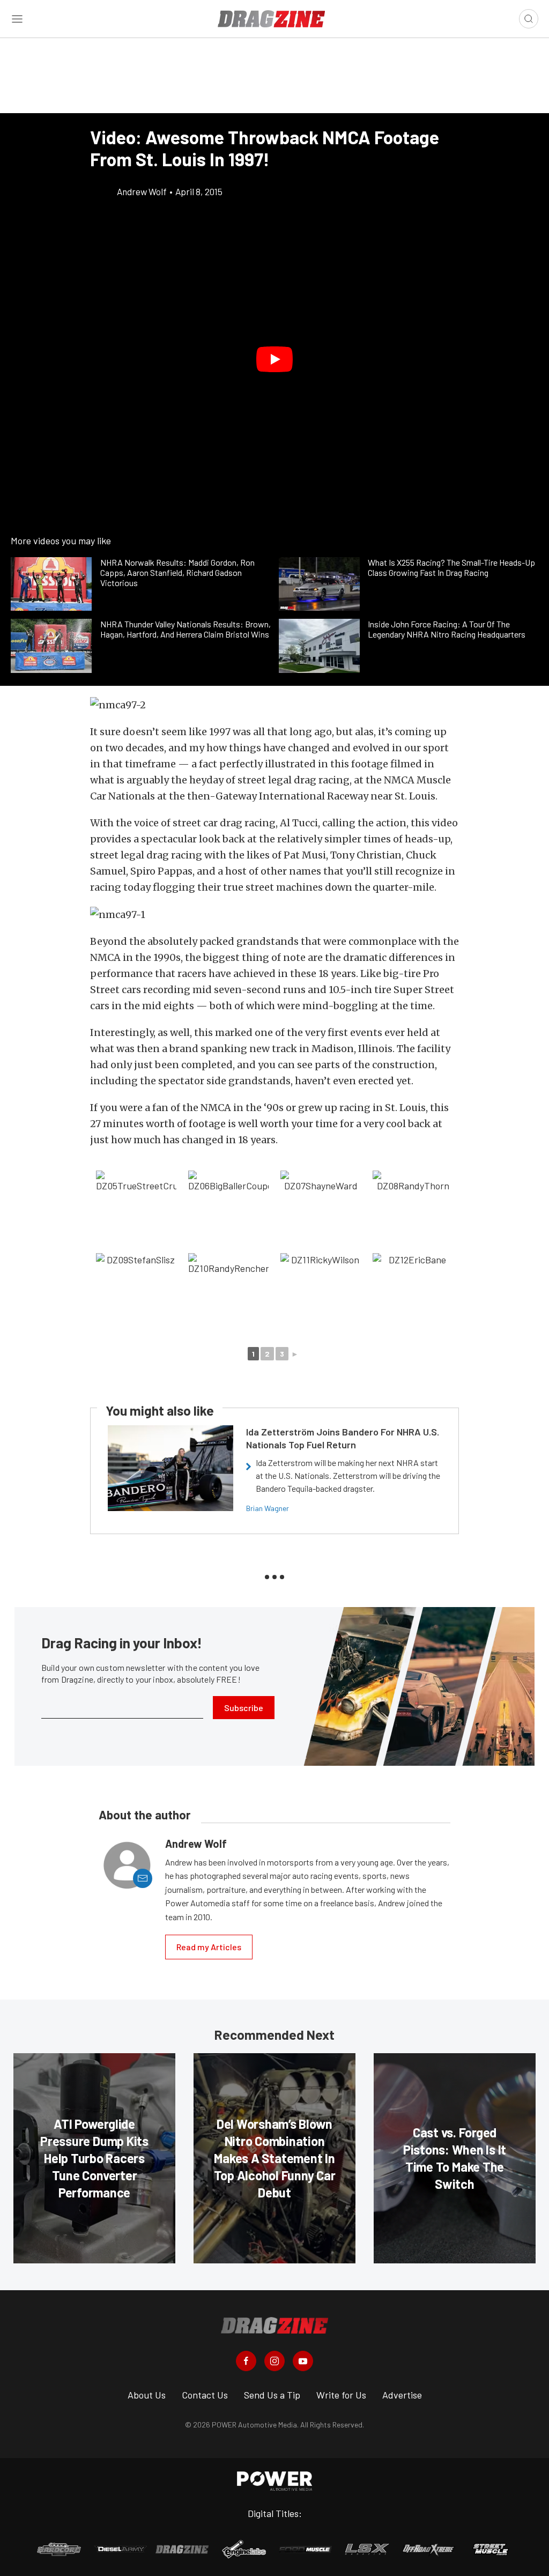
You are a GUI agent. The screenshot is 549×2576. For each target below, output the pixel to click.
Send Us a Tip (272, 2395)
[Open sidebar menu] (17, 19)
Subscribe (244, 1708)
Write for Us (341, 2395)
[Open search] (529, 19)
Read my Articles (209, 1947)
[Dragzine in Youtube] (303, 2361)
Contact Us (205, 2395)
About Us (147, 2395)
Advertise (402, 2395)
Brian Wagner (268, 1508)
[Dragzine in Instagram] (274, 2361)
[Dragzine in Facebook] (246, 2361)
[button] (274, 359)
